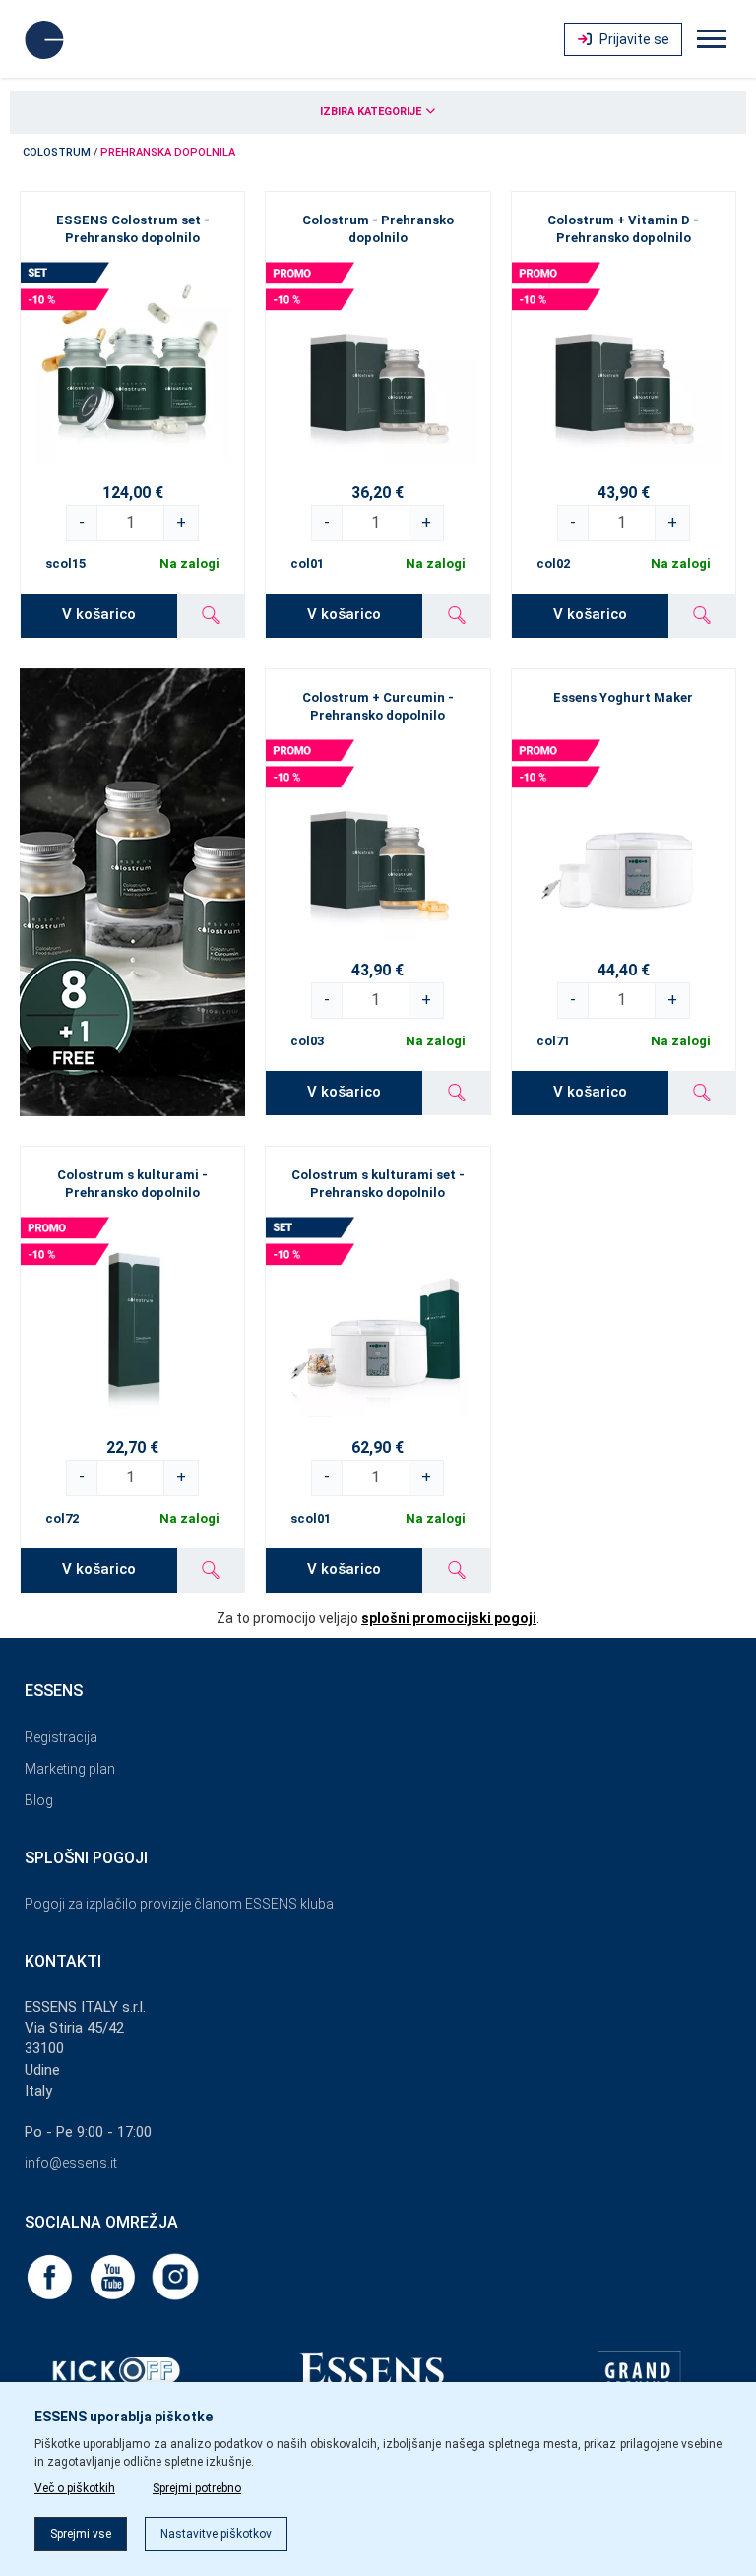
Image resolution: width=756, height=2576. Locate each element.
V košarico (99, 614)
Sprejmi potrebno (197, 2488)
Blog (39, 1800)
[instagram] (175, 2276)
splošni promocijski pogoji (449, 1618)
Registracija (61, 1737)
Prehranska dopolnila (168, 152)
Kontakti (63, 1961)
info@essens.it (71, 2163)
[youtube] (114, 2276)
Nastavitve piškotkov (216, 2534)
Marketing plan (70, 1769)
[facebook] (51, 2276)
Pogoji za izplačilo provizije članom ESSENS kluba (179, 1904)
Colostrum (57, 152)
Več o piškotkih (75, 2488)
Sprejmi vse (81, 2534)
